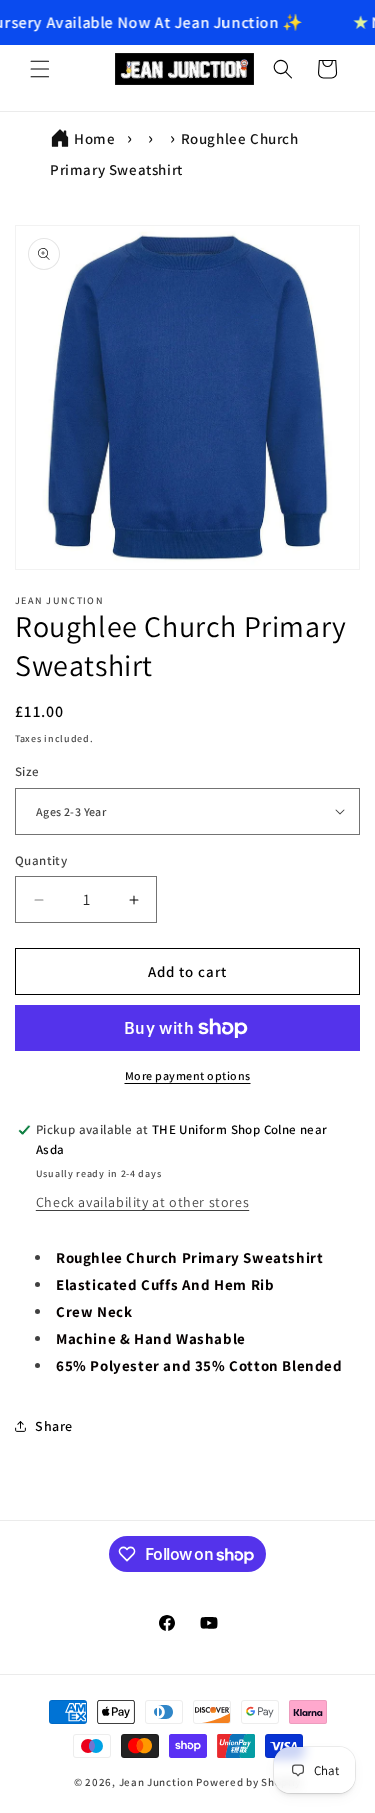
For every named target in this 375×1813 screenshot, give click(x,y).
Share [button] (54, 1426)
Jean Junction (156, 1782)
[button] (40, 69)
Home (94, 138)
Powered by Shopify (248, 1782)
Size (27, 771)
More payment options (188, 1075)
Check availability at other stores (142, 1202)
